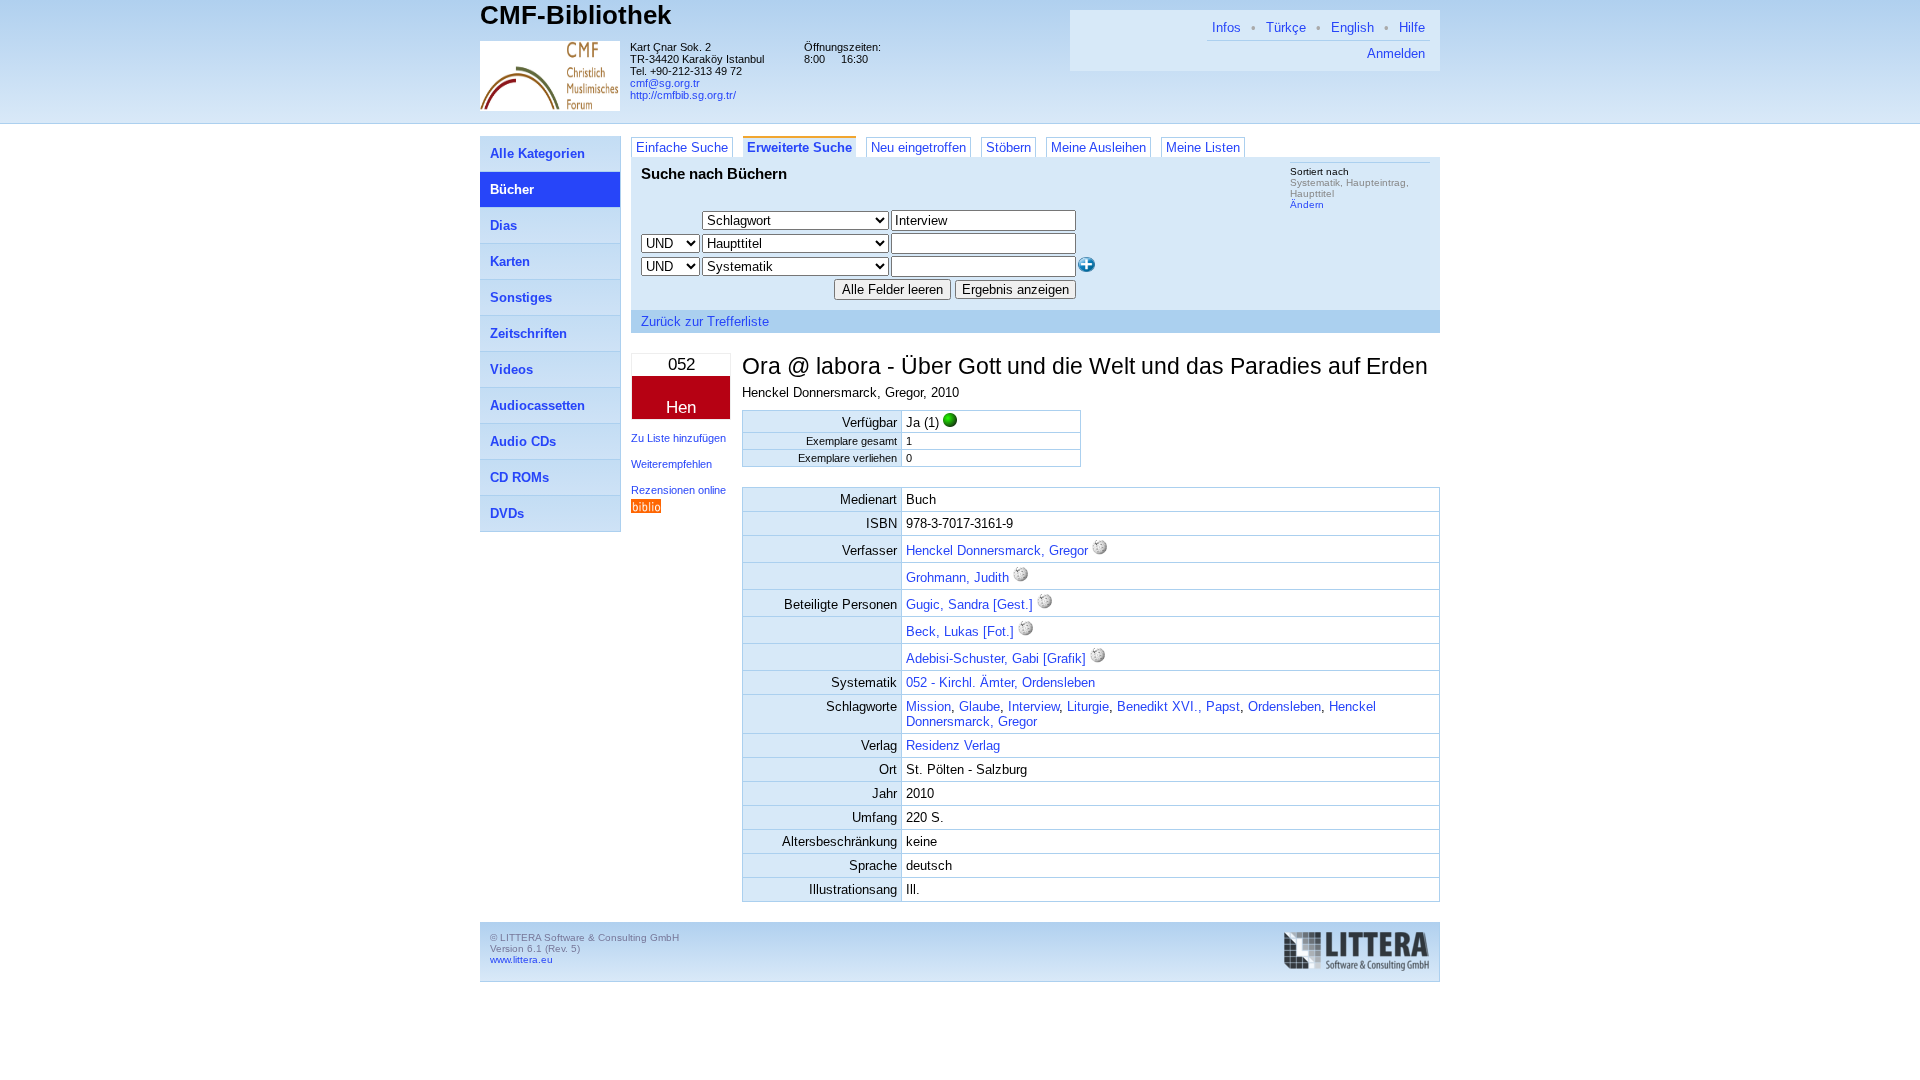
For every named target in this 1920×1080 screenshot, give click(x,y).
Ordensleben (1284, 706)
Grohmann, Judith (957, 577)
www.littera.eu (521, 959)
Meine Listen (1203, 147)
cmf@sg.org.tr (665, 83)
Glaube (979, 706)
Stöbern (1008, 147)
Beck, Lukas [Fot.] (960, 631)
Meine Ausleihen (1098, 147)
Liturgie (1088, 706)
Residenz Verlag (953, 745)
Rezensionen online (678, 490)
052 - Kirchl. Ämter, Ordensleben (1000, 682)
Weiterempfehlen (671, 464)
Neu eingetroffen (918, 147)
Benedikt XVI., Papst (1178, 706)
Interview (1033, 706)
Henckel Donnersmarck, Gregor (997, 550)
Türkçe (1286, 27)
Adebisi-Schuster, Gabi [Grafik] (996, 658)
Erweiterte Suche (799, 147)
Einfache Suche (682, 147)
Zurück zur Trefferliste (705, 321)
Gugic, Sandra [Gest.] (969, 604)
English (1352, 27)
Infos (1226, 27)
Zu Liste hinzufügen (678, 438)
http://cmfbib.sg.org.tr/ (683, 95)
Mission (928, 706)
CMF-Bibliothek (575, 15)
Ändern (1307, 204)
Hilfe (1412, 27)
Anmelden (1396, 53)
